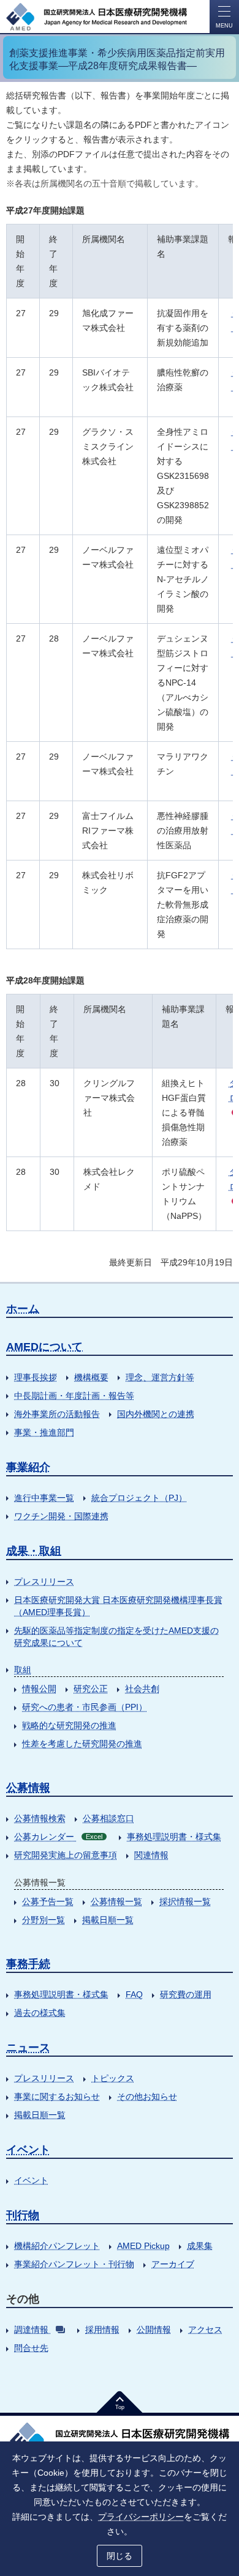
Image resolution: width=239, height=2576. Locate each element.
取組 (23, 1670)
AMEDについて (44, 1347)
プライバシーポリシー (141, 2517)
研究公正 (91, 1689)
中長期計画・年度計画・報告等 (74, 1396)
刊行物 (23, 2215)
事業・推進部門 (44, 1432)
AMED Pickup (143, 2246)
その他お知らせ (147, 2097)
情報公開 (39, 1689)
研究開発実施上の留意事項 (66, 1855)
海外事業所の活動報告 (57, 1414)
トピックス (113, 2078)
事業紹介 (28, 1467)
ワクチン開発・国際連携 (61, 1516)
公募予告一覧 (48, 1901)
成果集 (200, 2246)
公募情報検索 (40, 1818)
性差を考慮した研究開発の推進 (82, 1744)
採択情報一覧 (185, 1901)
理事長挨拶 (36, 1377)
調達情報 (31, 2330)
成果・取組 (34, 1551)
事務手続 (28, 1964)
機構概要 (91, 1377)
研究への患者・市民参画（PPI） (85, 1707)
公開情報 (154, 2330)
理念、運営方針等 (160, 1377)
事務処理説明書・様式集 (174, 1837)
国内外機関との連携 (156, 1414)
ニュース (28, 2048)
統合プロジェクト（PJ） (139, 1498)
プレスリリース (44, 1582)
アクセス (205, 2330)
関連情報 (151, 1855)
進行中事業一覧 (44, 1498)
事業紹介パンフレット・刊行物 (74, 2264)
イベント (28, 2150)
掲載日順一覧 (108, 1920)
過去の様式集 (40, 2013)
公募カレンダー (58, 1837)
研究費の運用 (186, 1994)
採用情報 (102, 2330)
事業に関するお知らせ (57, 2097)
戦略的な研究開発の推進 (69, 1725)
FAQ (134, 1994)
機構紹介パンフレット (57, 2246)
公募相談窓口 (108, 1818)
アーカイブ (173, 2264)
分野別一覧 (44, 1920)
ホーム (23, 1309)
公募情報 (28, 1788)
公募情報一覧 (116, 1901)
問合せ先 (31, 2348)
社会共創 (142, 1689)
